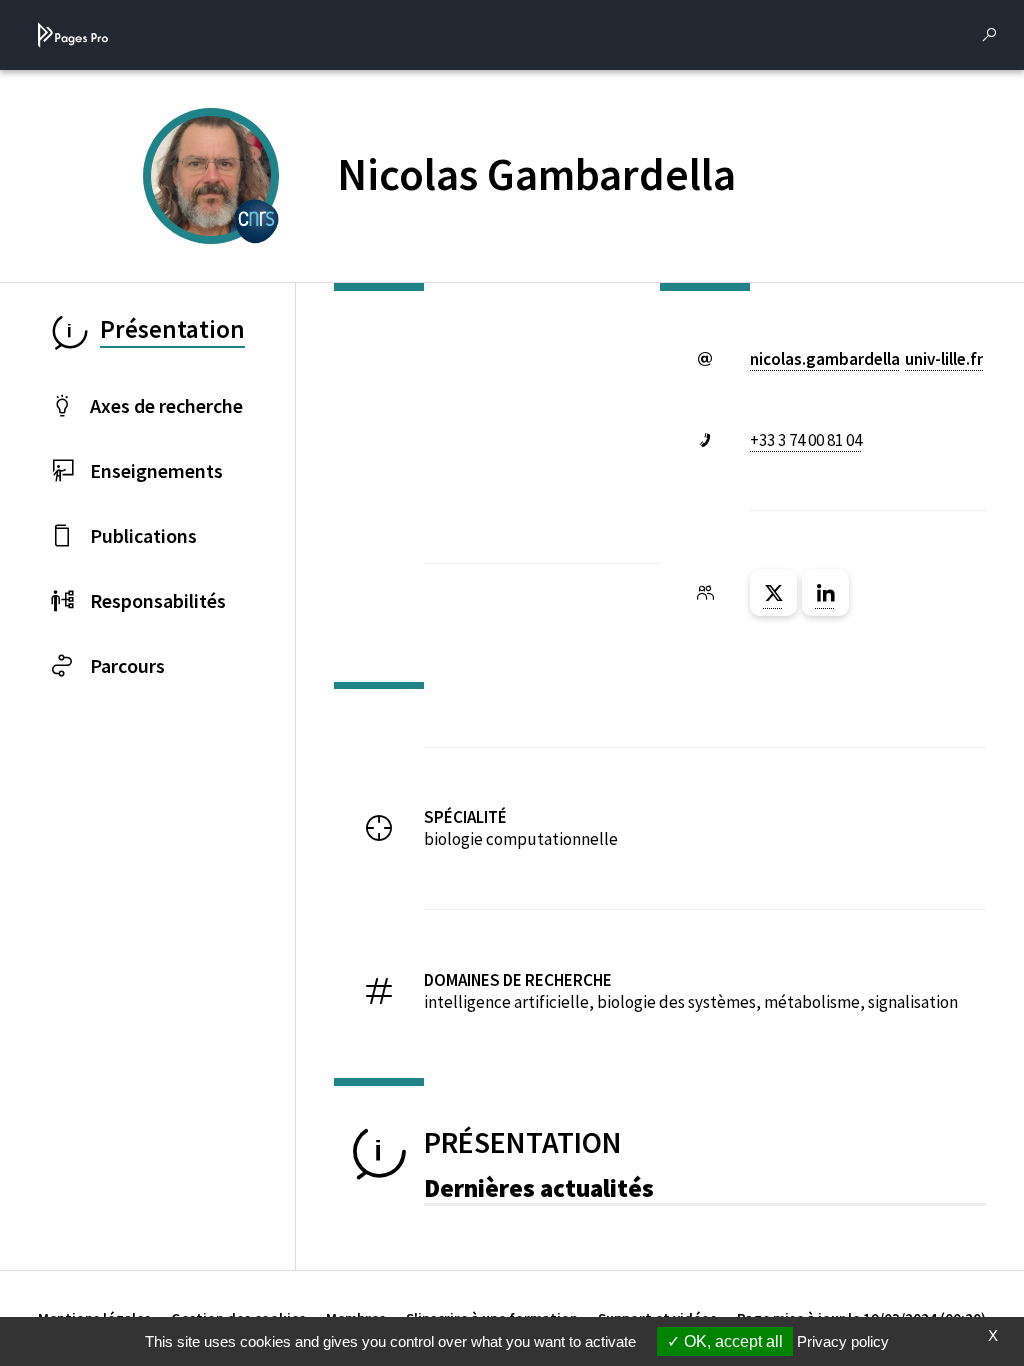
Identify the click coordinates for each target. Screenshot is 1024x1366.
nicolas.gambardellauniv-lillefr (866, 359)
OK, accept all (731, 1341)
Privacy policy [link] (843, 1341)
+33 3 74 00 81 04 (806, 440)
